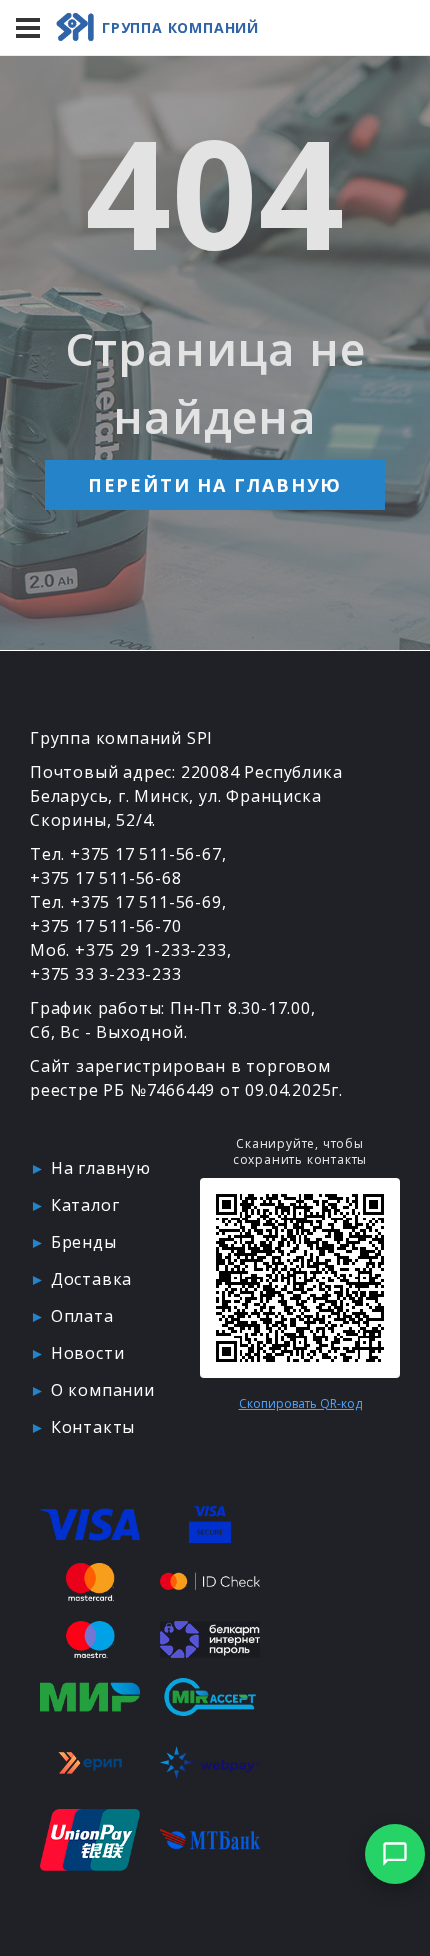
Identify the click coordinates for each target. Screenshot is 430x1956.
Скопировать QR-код (300, 1404)
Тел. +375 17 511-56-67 (126, 854)
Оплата (82, 1316)
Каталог (85, 1205)
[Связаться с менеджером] (395, 1854)
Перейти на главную (215, 485)
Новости (88, 1353)
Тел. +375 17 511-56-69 (126, 902)
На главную (101, 1168)
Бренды (84, 1242)
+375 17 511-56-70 (106, 926)
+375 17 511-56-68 (106, 878)
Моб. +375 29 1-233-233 (128, 950)
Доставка (91, 1279)
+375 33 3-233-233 (106, 974)
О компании (103, 1390)
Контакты (93, 1427)
